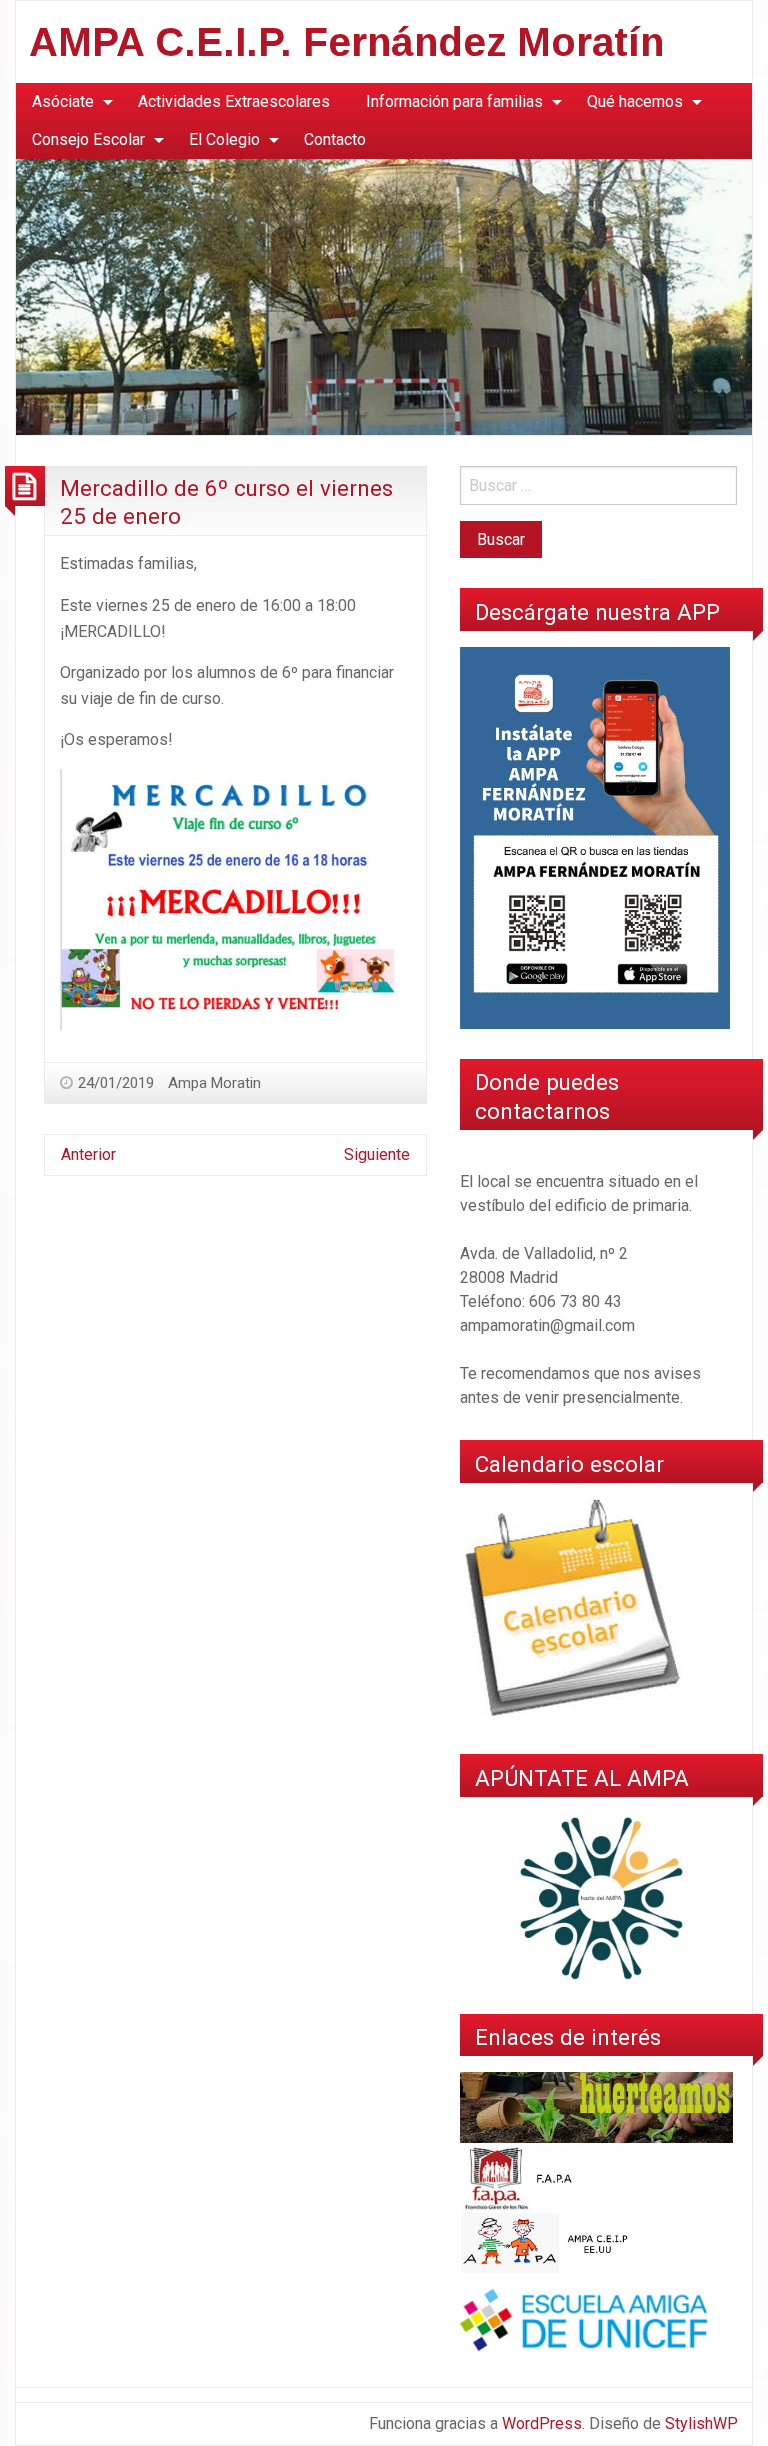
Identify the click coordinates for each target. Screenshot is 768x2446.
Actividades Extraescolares (234, 101)
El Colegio (224, 139)
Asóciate (63, 101)
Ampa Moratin (214, 1083)
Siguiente (377, 1154)
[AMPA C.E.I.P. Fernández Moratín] (384, 296)
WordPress (542, 2423)
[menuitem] (67, 102)
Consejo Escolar (88, 139)
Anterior (88, 1154)
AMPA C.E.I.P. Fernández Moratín (346, 42)
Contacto (335, 139)
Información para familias (454, 101)
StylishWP (701, 2423)
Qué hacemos (635, 101)
